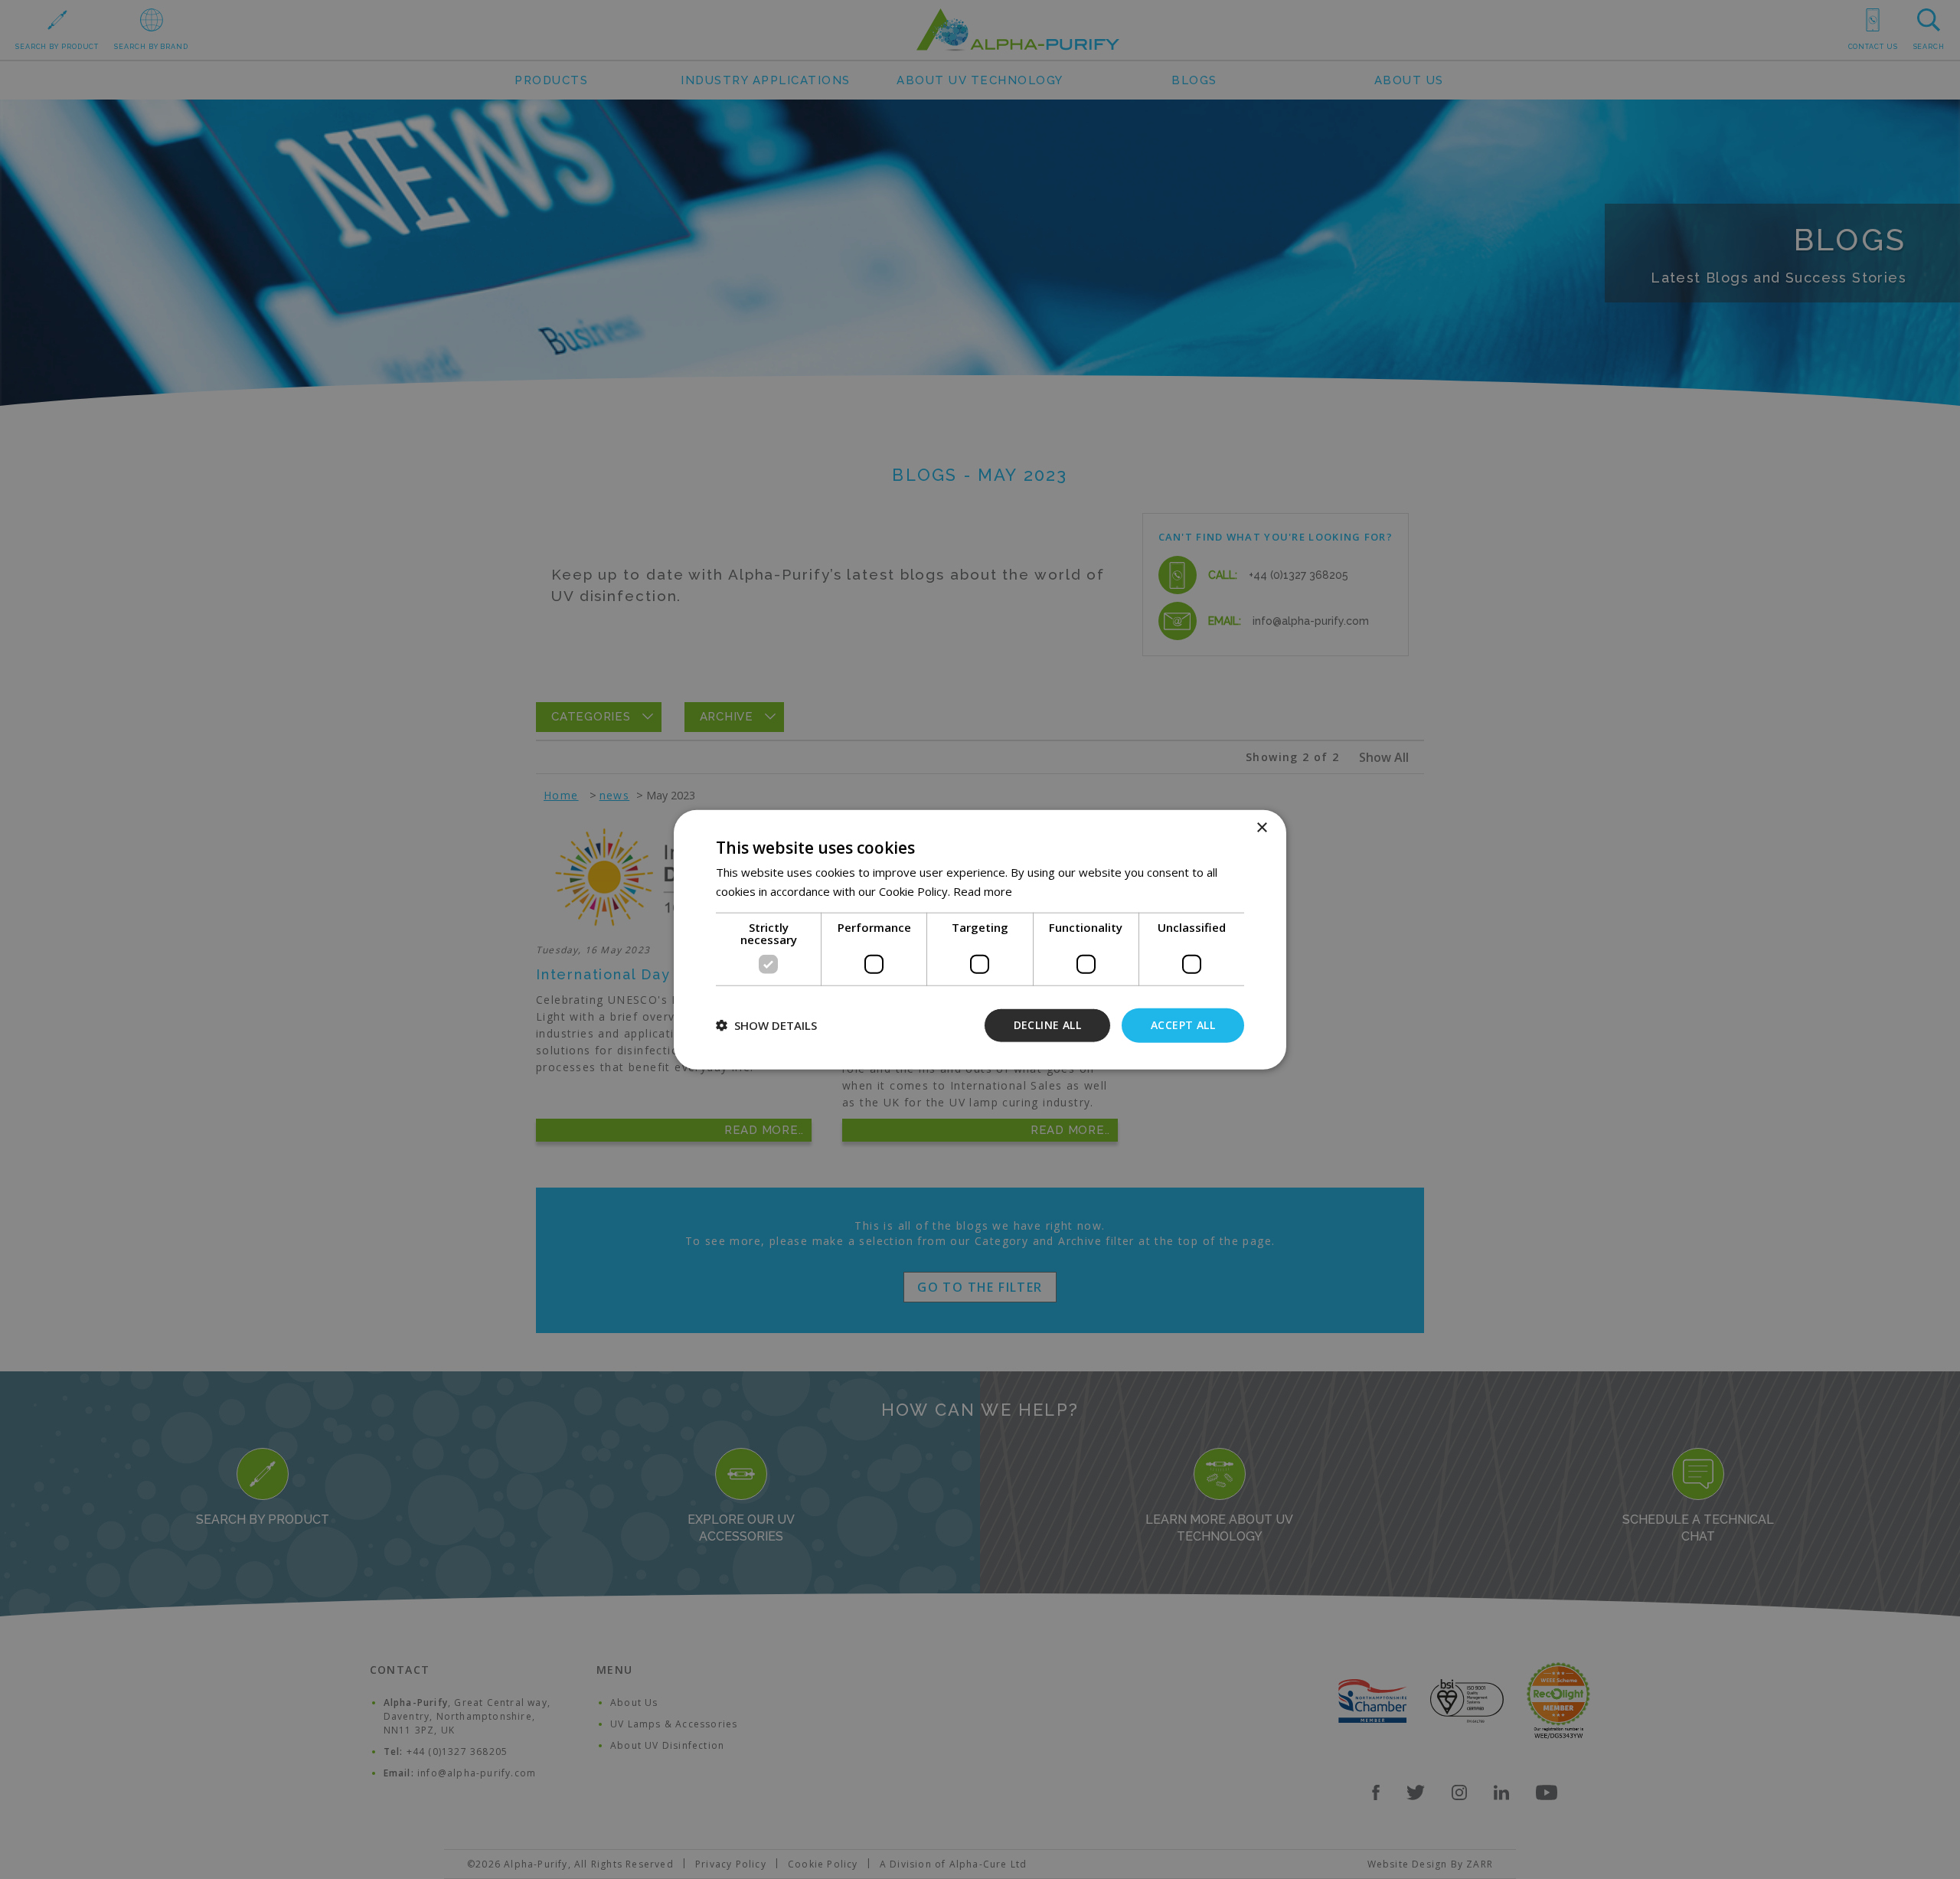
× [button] (1261, 828)
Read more (983, 891)
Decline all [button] (1047, 1025)
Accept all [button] (1183, 1025)
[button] (766, 1025)
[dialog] (980, 939)
